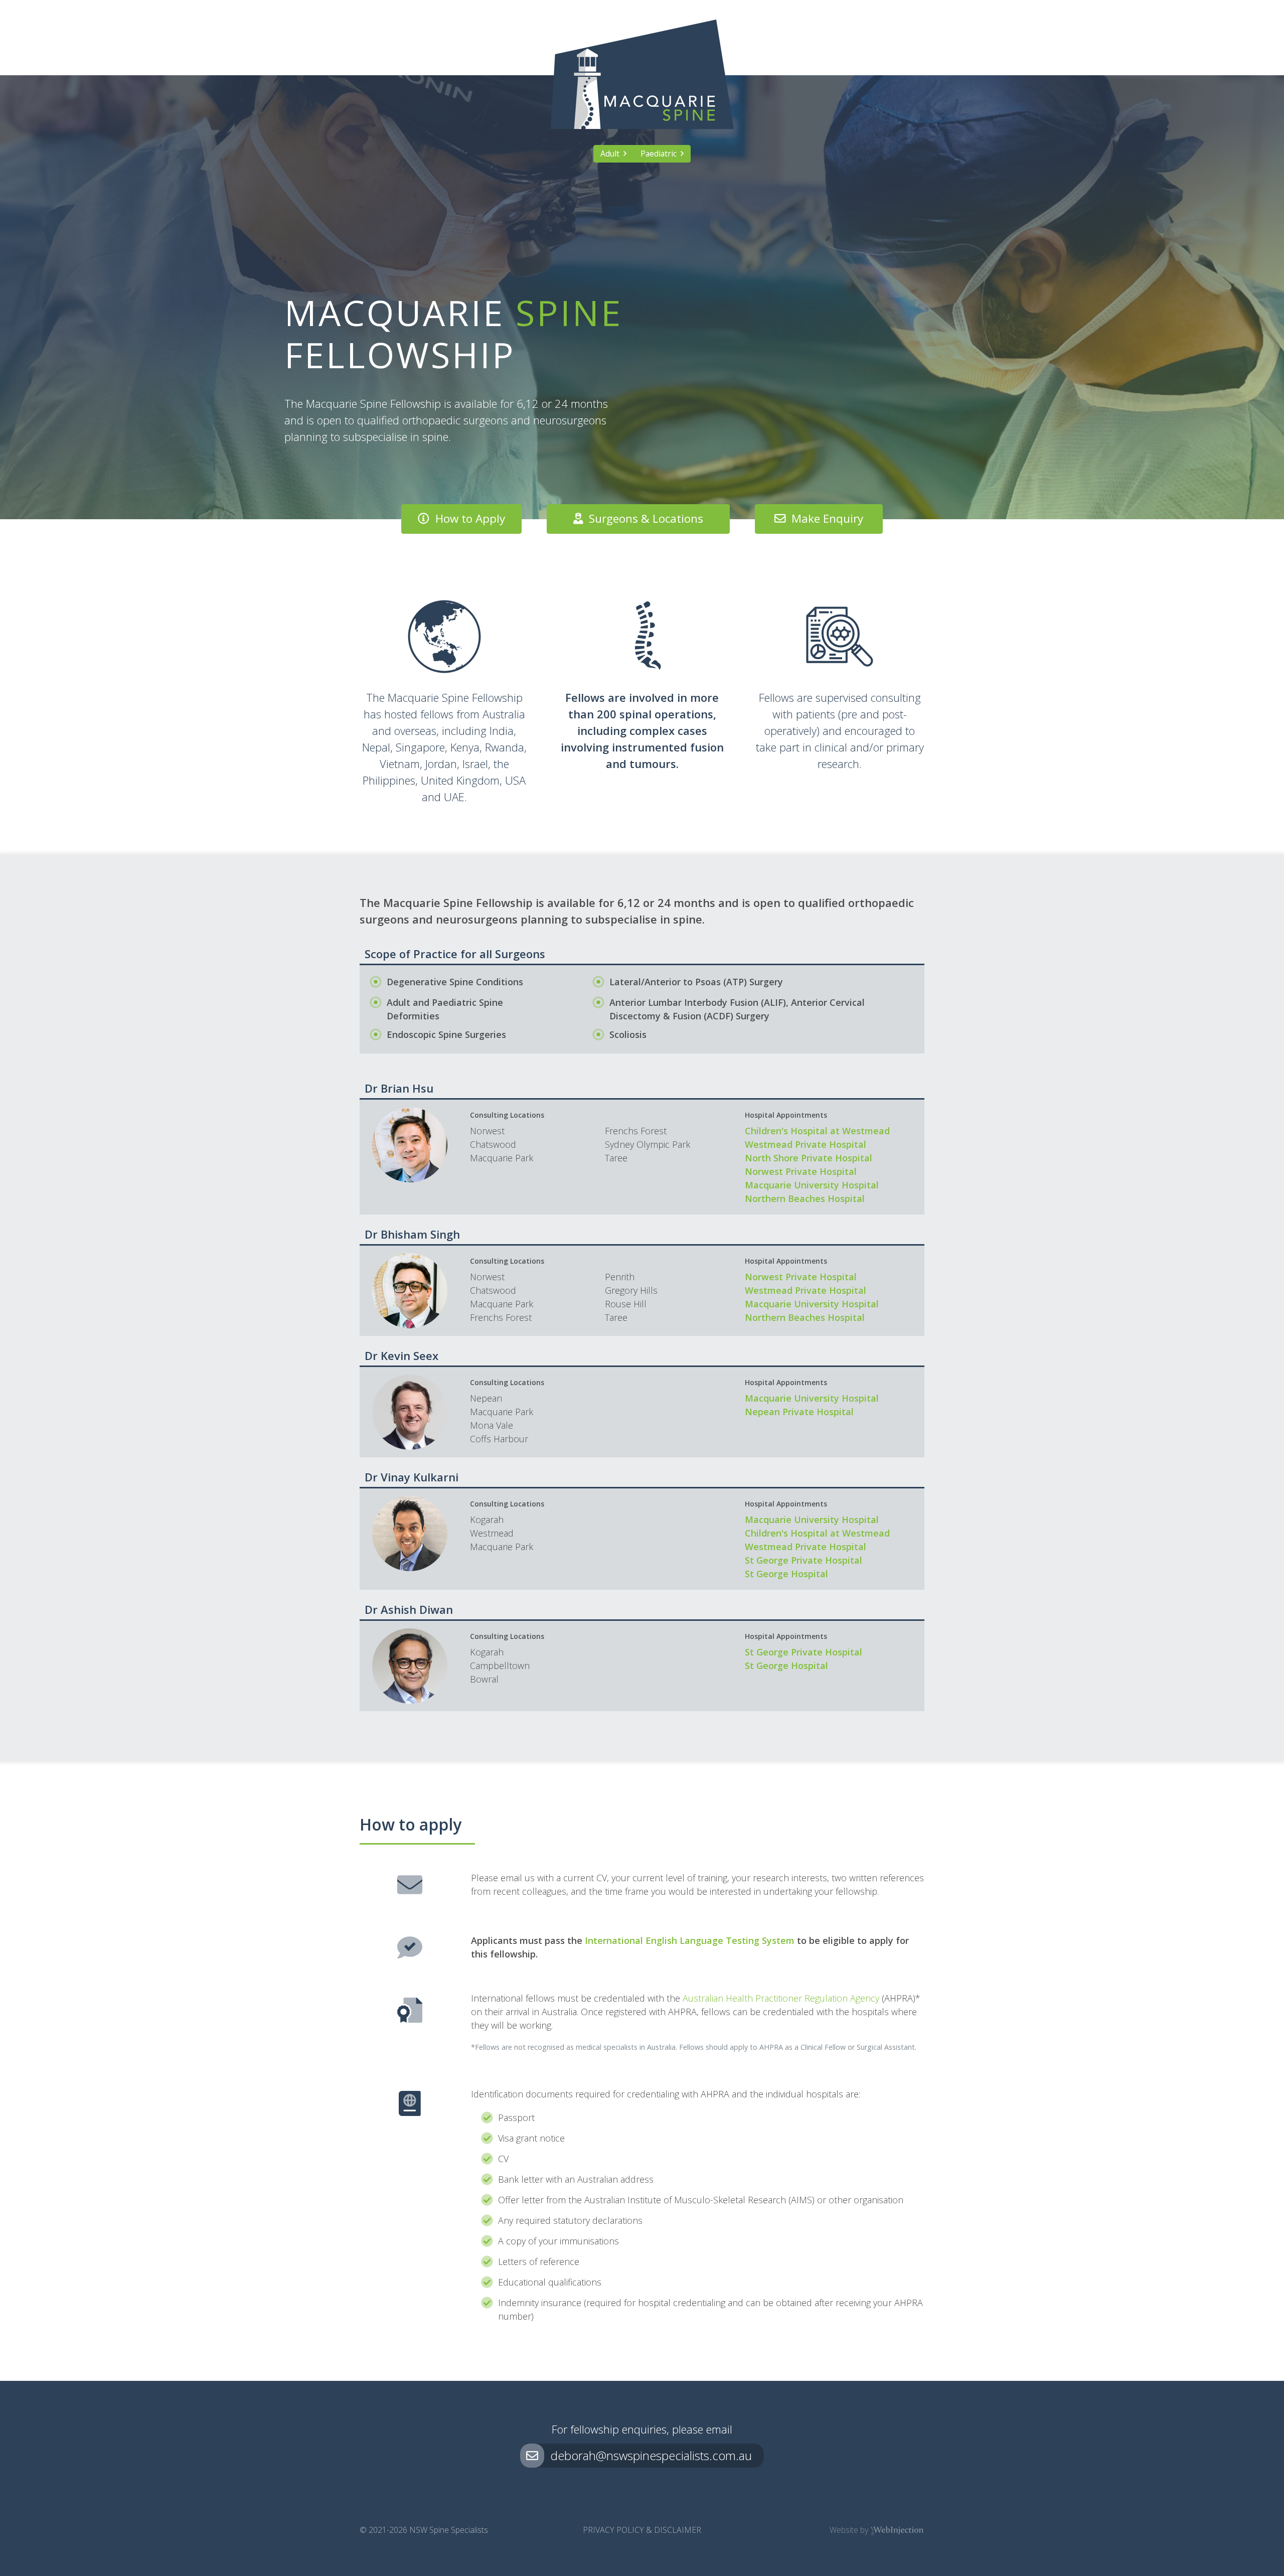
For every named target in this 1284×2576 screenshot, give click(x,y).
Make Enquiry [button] (824, 518)
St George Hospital (786, 1574)
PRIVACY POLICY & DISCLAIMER (642, 2530)
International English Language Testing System (690, 1940)
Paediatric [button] (661, 154)
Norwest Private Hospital (801, 1171)
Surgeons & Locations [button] (643, 518)
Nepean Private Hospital (799, 1412)
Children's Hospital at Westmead (817, 1131)
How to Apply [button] (467, 518)
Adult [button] (612, 154)
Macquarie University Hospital (812, 1185)
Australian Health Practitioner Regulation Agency (781, 1998)
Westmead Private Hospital (806, 1144)
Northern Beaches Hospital (805, 1198)
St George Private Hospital (804, 1560)
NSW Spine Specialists (449, 2530)
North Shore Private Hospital (809, 1158)
